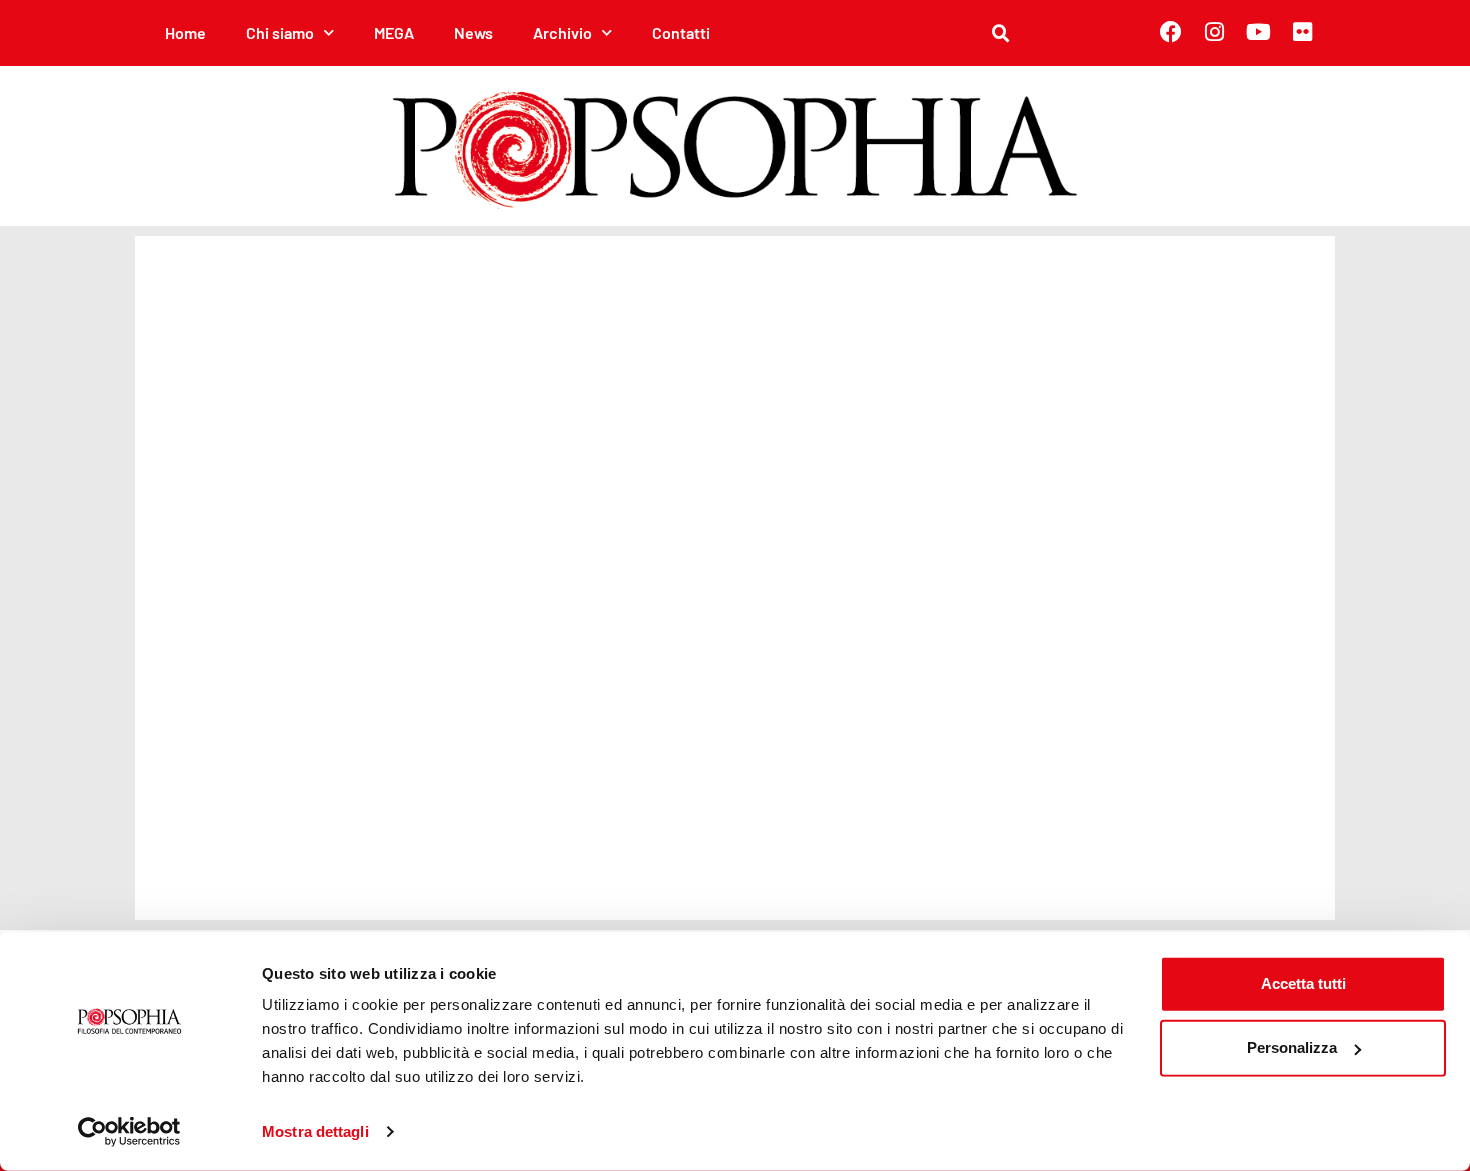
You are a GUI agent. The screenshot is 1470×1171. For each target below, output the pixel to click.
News (473, 32)
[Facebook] (1171, 32)
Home (185, 32)
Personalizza (1292, 1047)
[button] (1001, 34)
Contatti (681, 32)
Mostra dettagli (315, 1131)
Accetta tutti (1303, 983)
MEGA (394, 32)
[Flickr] (1303, 32)
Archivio (562, 32)
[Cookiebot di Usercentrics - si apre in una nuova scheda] (129, 1132)
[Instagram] (1215, 32)
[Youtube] (1259, 32)
